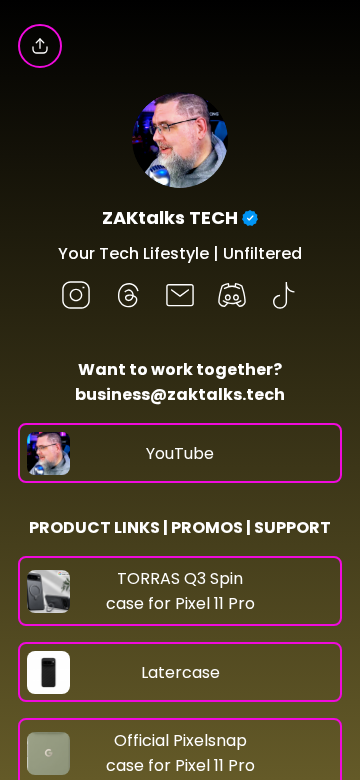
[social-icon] (76, 297)
